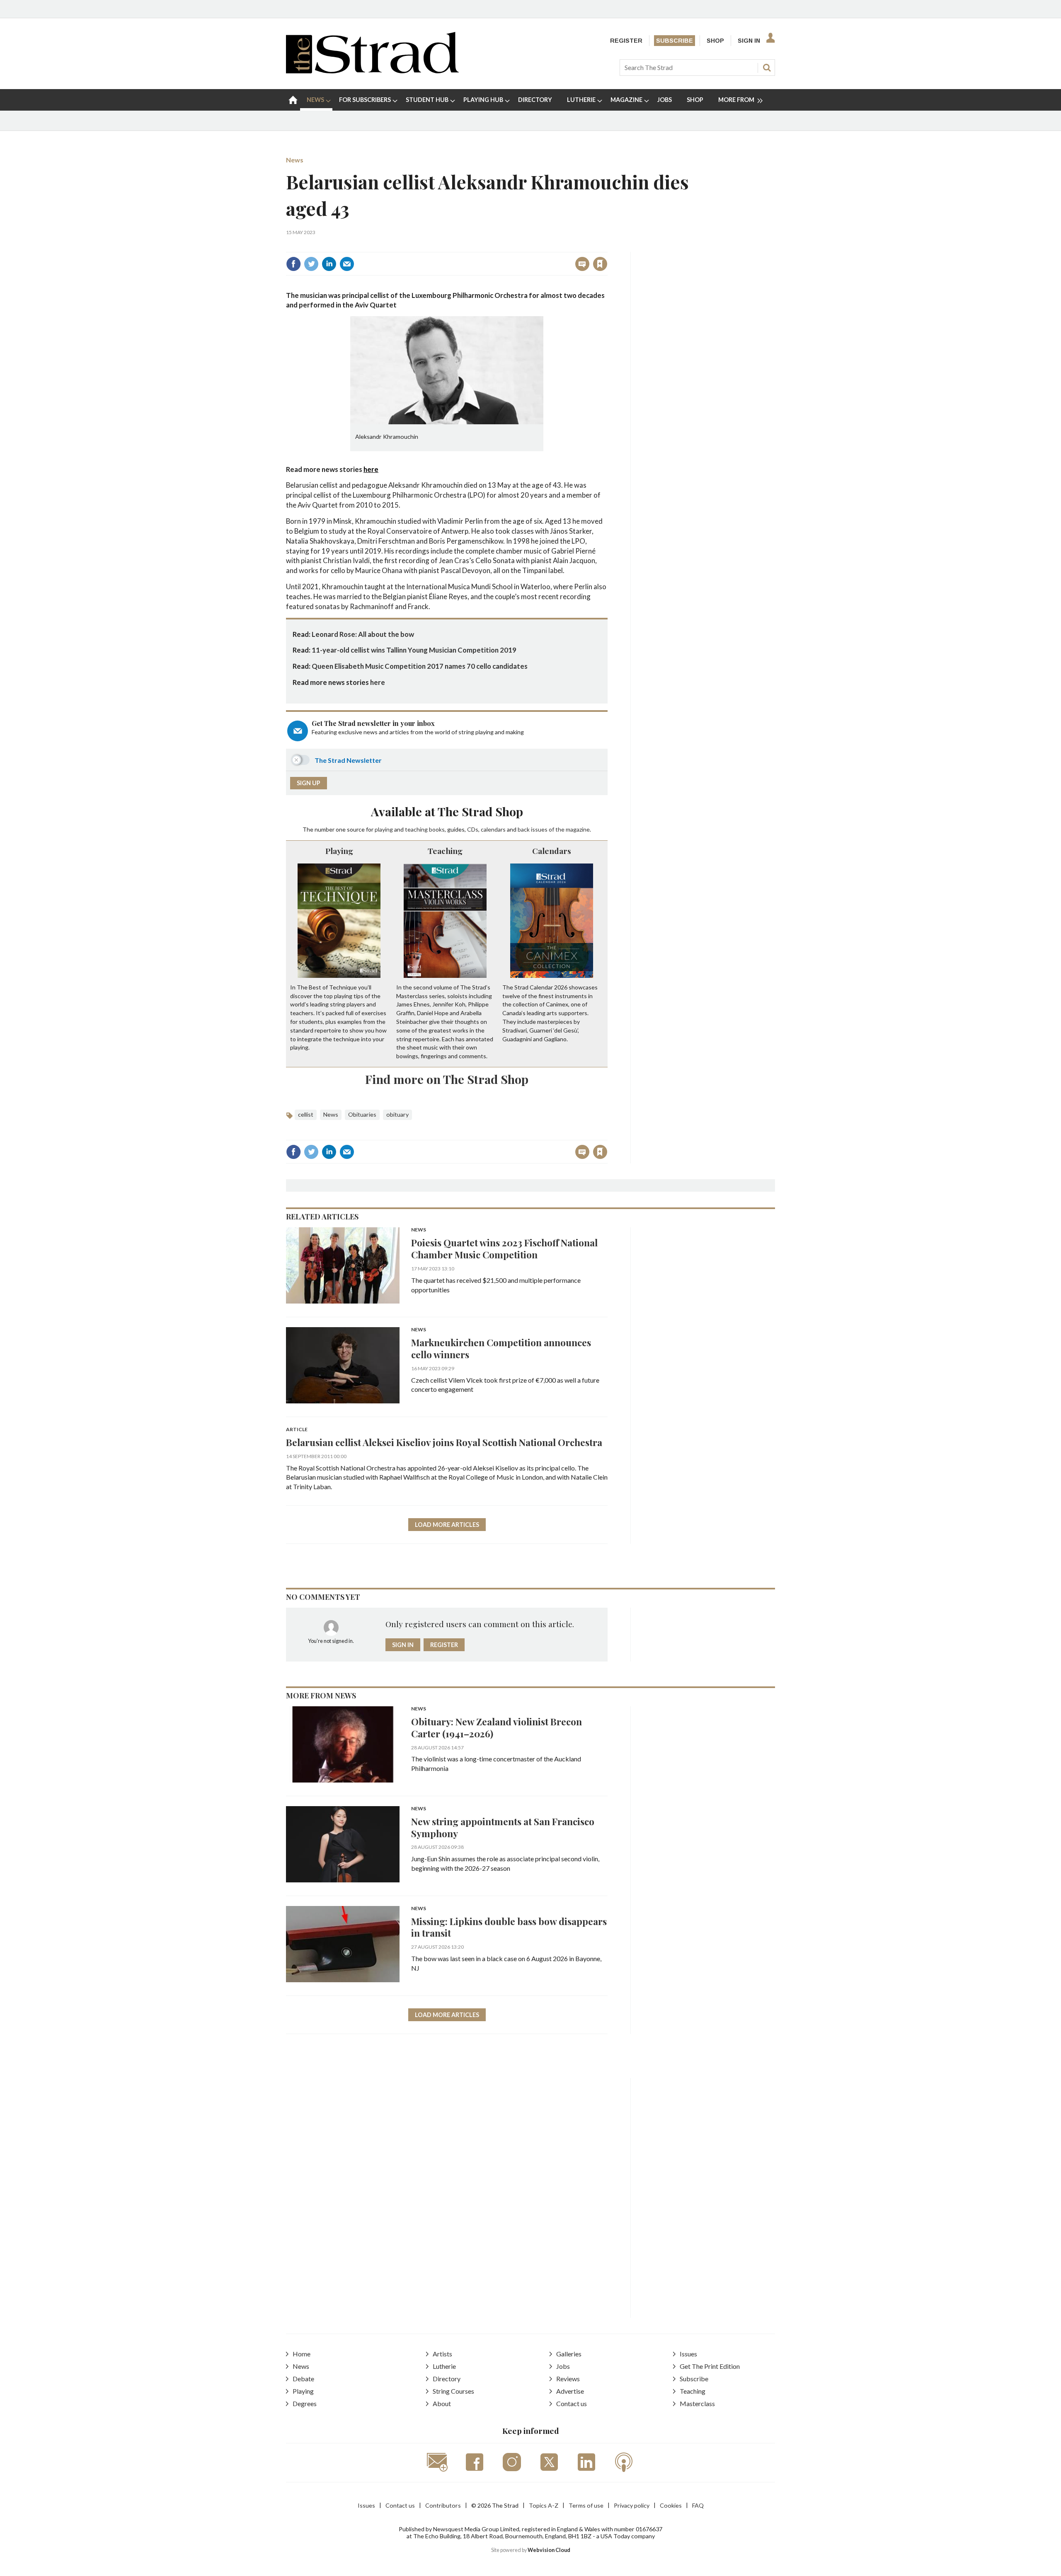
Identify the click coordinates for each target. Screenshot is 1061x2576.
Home (302, 2354)
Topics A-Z (544, 2505)
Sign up (309, 783)
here (371, 469)
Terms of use (586, 2505)
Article (297, 1430)
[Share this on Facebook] (293, 264)
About (442, 2403)
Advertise (570, 2391)
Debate (303, 2379)
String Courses (453, 2391)
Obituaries (362, 1114)
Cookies (671, 2505)
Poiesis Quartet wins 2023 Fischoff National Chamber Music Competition (504, 1248)
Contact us (572, 2403)
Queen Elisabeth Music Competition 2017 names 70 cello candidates (420, 666)
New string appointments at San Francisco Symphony (503, 1827)
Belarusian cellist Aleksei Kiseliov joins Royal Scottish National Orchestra (444, 1442)
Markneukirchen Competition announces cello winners (501, 1348)
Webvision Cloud (549, 2550)
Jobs (563, 2366)
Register (626, 41)
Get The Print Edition (710, 2366)
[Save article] (600, 264)
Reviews (568, 2379)
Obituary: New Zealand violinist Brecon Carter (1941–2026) (497, 1727)
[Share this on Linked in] (329, 264)
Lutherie (444, 2366)
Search (767, 68)
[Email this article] (347, 264)
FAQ (698, 2505)
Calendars (552, 851)
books (437, 829)
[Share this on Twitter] (311, 264)
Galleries (569, 2354)
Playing (339, 851)
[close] (607, 246)
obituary (397, 1114)
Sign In (749, 41)
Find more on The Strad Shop (447, 1079)
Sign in (497, 246)
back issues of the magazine (554, 829)
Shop (715, 41)
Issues (688, 2354)
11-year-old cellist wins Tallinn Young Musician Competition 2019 (414, 650)
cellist (306, 1114)
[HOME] (293, 100)
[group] (737, 100)
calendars (493, 829)
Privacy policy (632, 2505)
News (295, 160)
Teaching (445, 851)
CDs (473, 829)
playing (384, 829)
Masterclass (697, 2403)
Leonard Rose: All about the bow (363, 634)
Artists (442, 2354)
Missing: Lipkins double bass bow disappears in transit (509, 1927)
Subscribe (675, 41)
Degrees (305, 2403)
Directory (447, 2379)
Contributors (443, 2505)
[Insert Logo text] (372, 71)
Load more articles (447, 1525)
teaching (416, 829)
